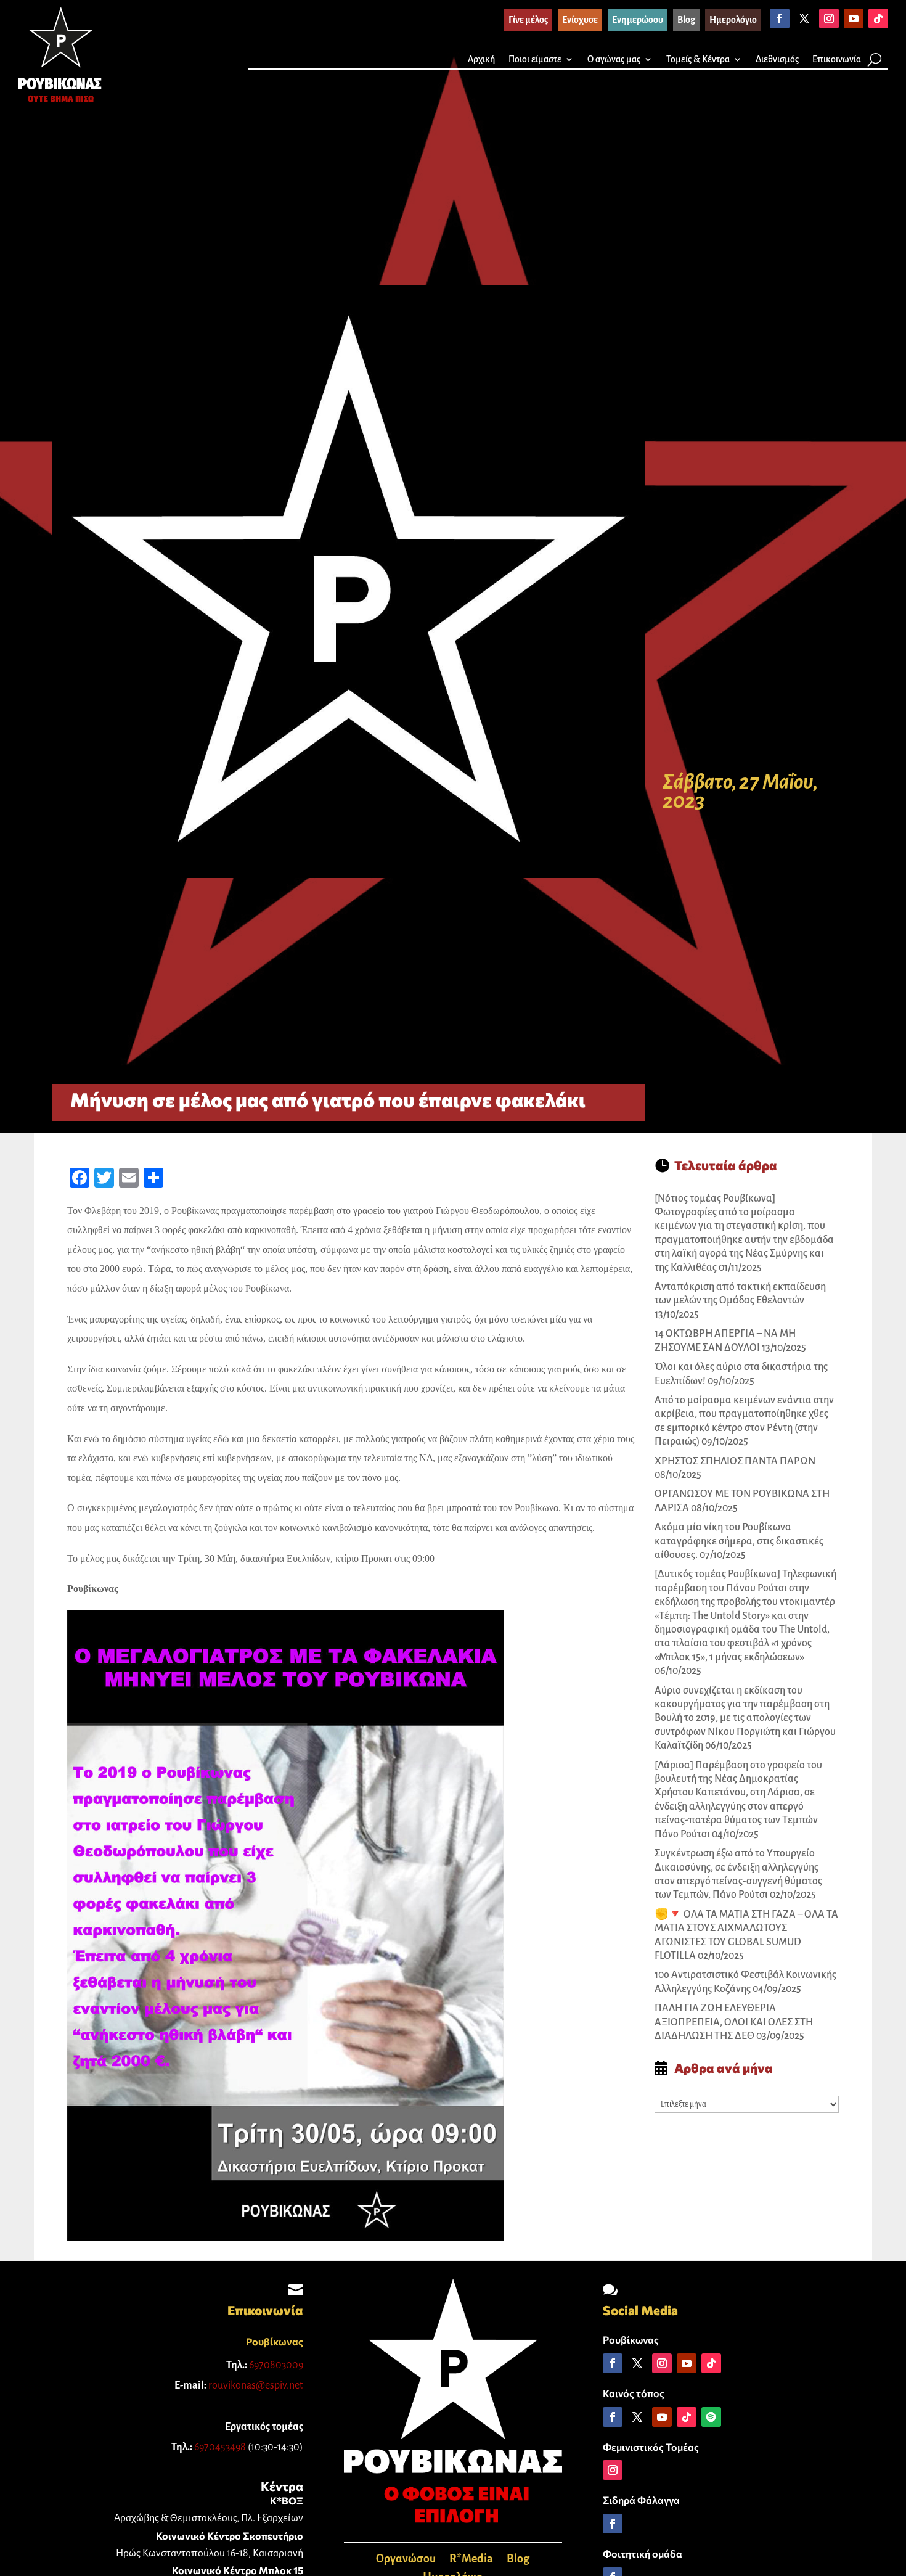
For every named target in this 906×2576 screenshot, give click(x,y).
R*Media (471, 2560)
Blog (518, 2560)
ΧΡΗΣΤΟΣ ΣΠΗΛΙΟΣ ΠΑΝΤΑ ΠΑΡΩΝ (735, 1461)
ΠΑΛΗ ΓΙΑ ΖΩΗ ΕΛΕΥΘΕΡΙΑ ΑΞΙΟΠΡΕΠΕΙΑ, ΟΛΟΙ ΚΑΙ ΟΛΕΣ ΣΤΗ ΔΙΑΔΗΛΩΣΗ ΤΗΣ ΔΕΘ (734, 2022)
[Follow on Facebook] (780, 18)
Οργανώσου (406, 2560)
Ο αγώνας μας (614, 59)
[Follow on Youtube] (854, 18)
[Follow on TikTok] (878, 18)
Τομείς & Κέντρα (698, 59)
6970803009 (276, 2365)
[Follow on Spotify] (711, 2417)
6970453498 (220, 2447)
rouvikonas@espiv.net (256, 2385)
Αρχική (481, 59)
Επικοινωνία (837, 59)
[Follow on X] (804, 18)
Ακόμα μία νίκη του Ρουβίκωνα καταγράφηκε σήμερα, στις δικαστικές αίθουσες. (739, 1541)
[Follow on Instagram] (829, 18)
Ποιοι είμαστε (535, 59)
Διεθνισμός (777, 59)
